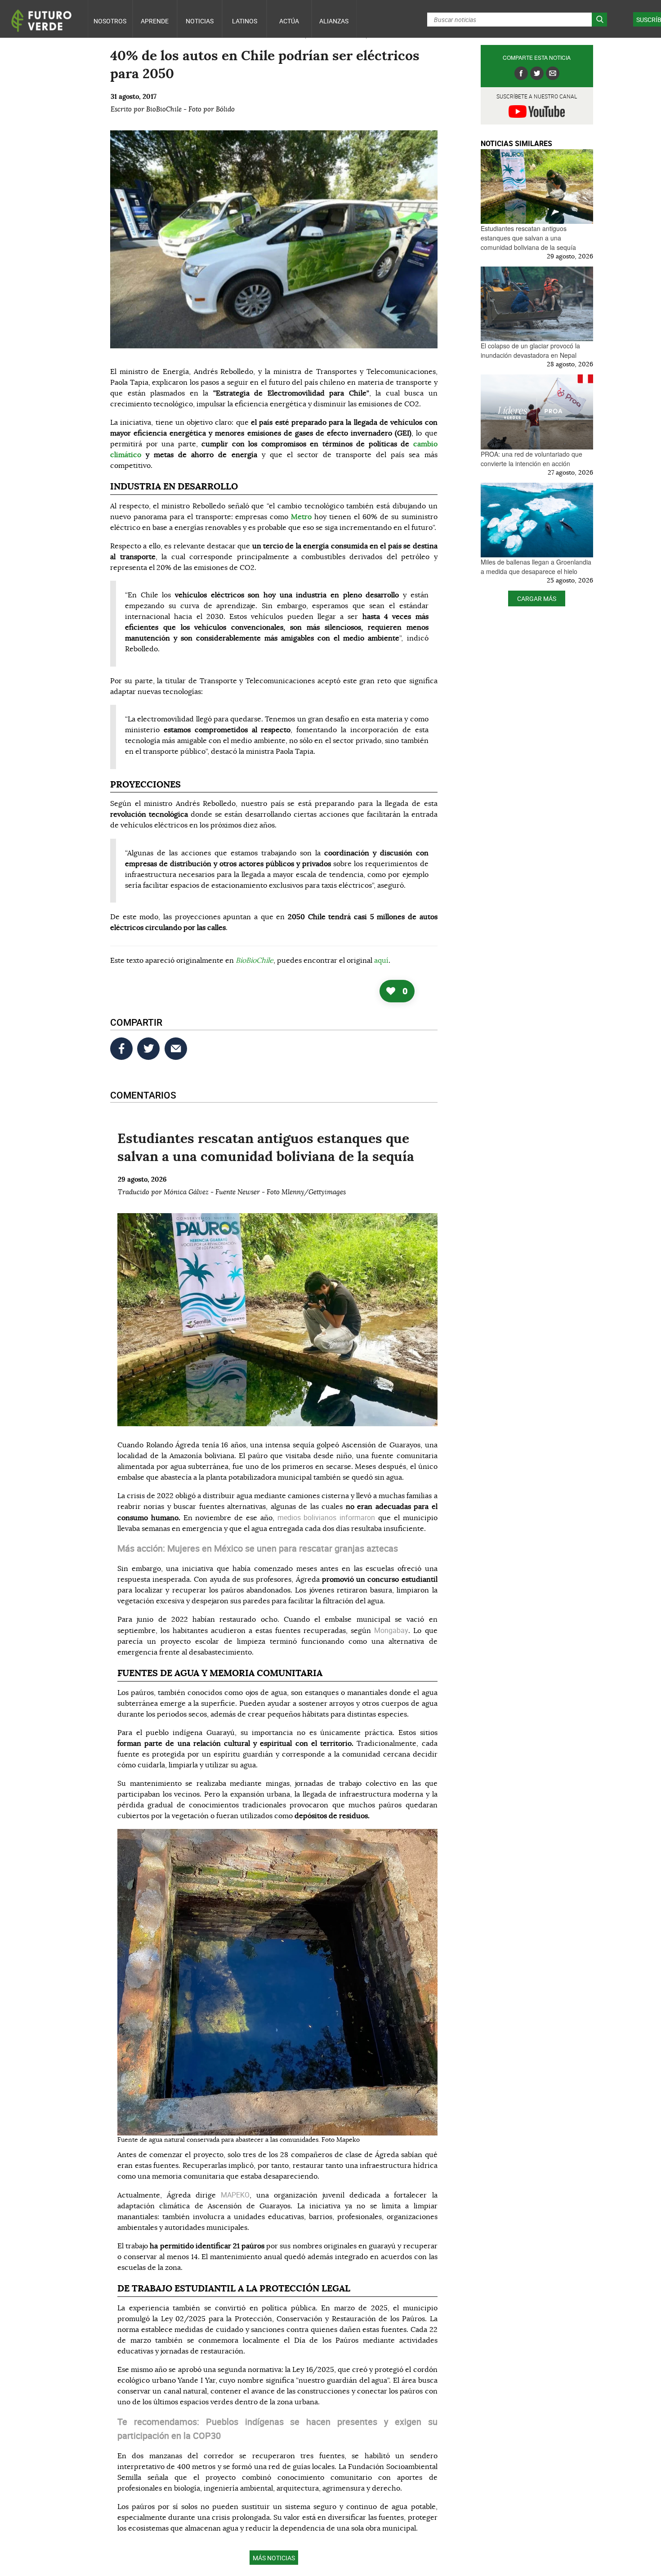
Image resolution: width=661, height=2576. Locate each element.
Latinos (245, 21)
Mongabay (391, 1630)
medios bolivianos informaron (328, 1517)
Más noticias (274, 2558)
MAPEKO (235, 2195)
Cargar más (537, 598)
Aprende (155, 21)
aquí (381, 961)
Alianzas (334, 21)
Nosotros (110, 21)
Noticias (200, 21)
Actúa (289, 21)
